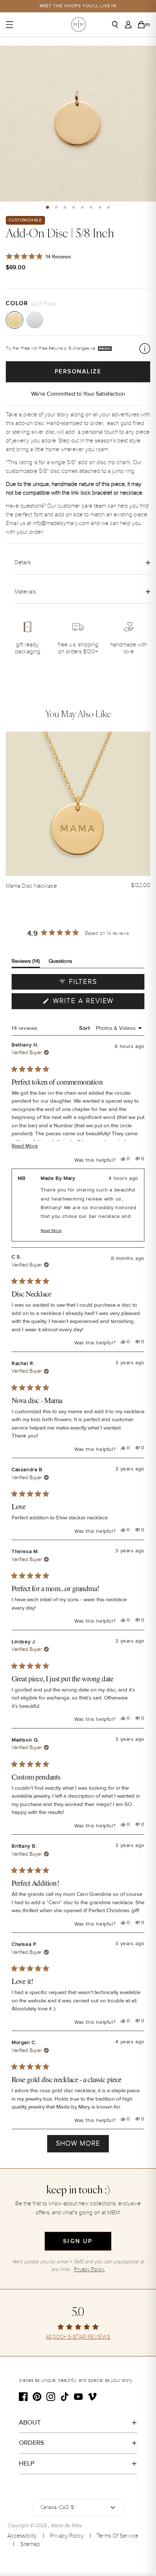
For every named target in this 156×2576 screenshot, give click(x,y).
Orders (32, 2443)
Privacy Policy (67, 2536)
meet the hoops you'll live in (78, 6)
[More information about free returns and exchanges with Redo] (145, 349)
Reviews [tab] (26, 963)
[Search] (118, 25)
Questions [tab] (60, 963)
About (30, 2422)
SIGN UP (78, 2241)
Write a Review (98, 1003)
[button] (48, 207)
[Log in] (130, 25)
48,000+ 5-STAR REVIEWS (78, 2337)
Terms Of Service (117, 2536)
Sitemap (30, 2544)
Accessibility (22, 2536)
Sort (85, 1028)
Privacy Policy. (89, 2269)
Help (27, 2463)
